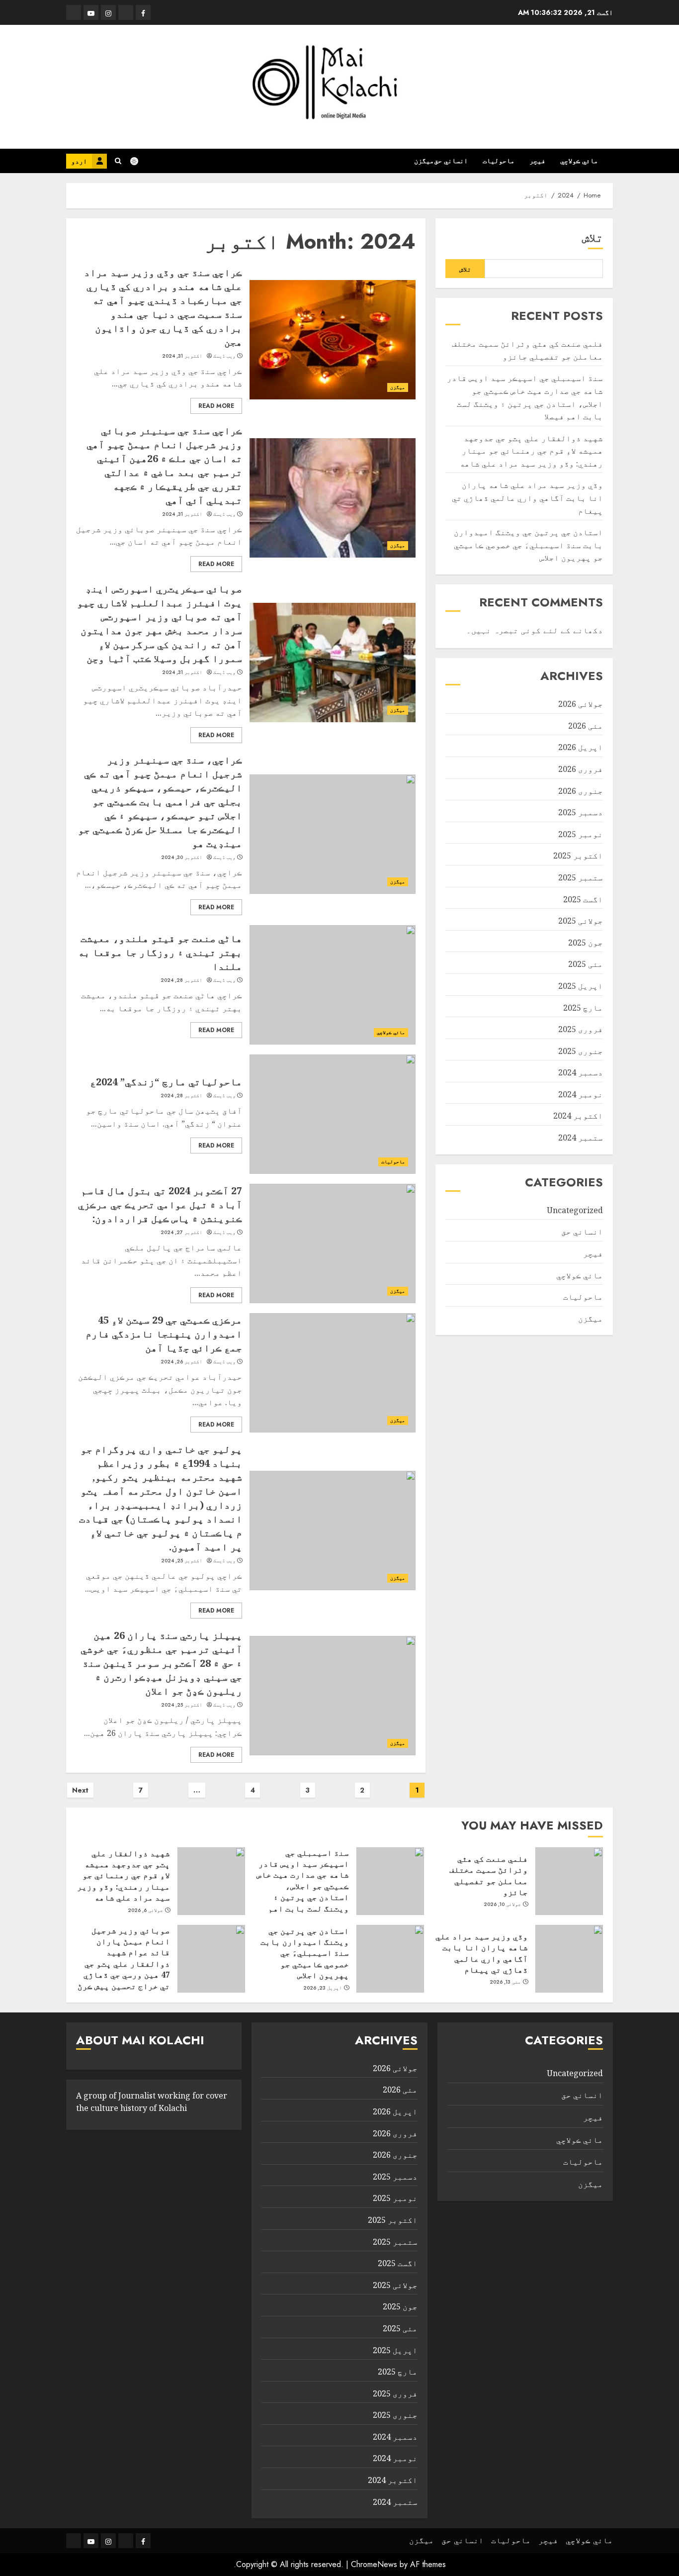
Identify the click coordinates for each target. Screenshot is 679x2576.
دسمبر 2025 (581, 813)
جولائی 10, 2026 (503, 1905)
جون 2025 (586, 943)
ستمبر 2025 (581, 878)
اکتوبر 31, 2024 (182, 356)
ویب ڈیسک (224, 356)
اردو (79, 161)
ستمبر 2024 (581, 1138)
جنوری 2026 (581, 791)
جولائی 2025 (581, 921)
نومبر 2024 (581, 1094)
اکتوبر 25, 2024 (182, 1561)
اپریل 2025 (581, 986)
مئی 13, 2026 (506, 1982)
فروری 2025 (581, 1030)
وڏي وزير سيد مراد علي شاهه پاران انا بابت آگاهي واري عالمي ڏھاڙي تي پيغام (527, 498)
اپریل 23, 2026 (323, 1988)
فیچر (537, 161)
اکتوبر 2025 (578, 856)
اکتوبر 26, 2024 (182, 1362)
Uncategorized (575, 1210)
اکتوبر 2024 (578, 1116)
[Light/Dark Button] (139, 161)
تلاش (593, 238)
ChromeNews (374, 2564)
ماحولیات (499, 161)
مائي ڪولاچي (579, 161)
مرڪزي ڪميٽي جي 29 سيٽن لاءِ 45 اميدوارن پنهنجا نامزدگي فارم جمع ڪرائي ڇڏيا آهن (164, 1334)
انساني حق (451, 161)
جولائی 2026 (581, 704)
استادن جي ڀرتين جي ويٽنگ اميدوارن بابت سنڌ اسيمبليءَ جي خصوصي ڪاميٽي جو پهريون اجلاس (528, 545)
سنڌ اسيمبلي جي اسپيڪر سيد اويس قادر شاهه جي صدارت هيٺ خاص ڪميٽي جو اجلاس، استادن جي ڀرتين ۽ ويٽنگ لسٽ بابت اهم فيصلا (303, 1886)
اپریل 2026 (581, 748)
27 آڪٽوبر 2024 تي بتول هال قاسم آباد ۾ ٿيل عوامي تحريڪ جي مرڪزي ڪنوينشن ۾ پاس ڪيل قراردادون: (160, 1204)
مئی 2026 (586, 726)
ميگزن (424, 161)
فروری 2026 (581, 769)
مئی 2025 (586, 964)
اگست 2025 (583, 899)
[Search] (118, 161)
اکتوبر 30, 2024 (182, 858)
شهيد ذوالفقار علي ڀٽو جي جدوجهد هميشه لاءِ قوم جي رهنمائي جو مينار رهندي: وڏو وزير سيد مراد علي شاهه (531, 451)
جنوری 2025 (581, 1051)
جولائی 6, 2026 (146, 1910)
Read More (216, 406)
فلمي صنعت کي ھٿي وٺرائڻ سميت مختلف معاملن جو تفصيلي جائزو (489, 1875)
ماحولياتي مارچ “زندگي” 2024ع (166, 1082)
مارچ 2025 (583, 1008)
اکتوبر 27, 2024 (182, 1233)
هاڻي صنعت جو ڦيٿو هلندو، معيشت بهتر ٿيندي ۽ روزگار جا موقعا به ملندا (160, 952)
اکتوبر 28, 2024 (182, 980)
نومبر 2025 (581, 834)
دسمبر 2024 (581, 1073)
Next (80, 1790)
